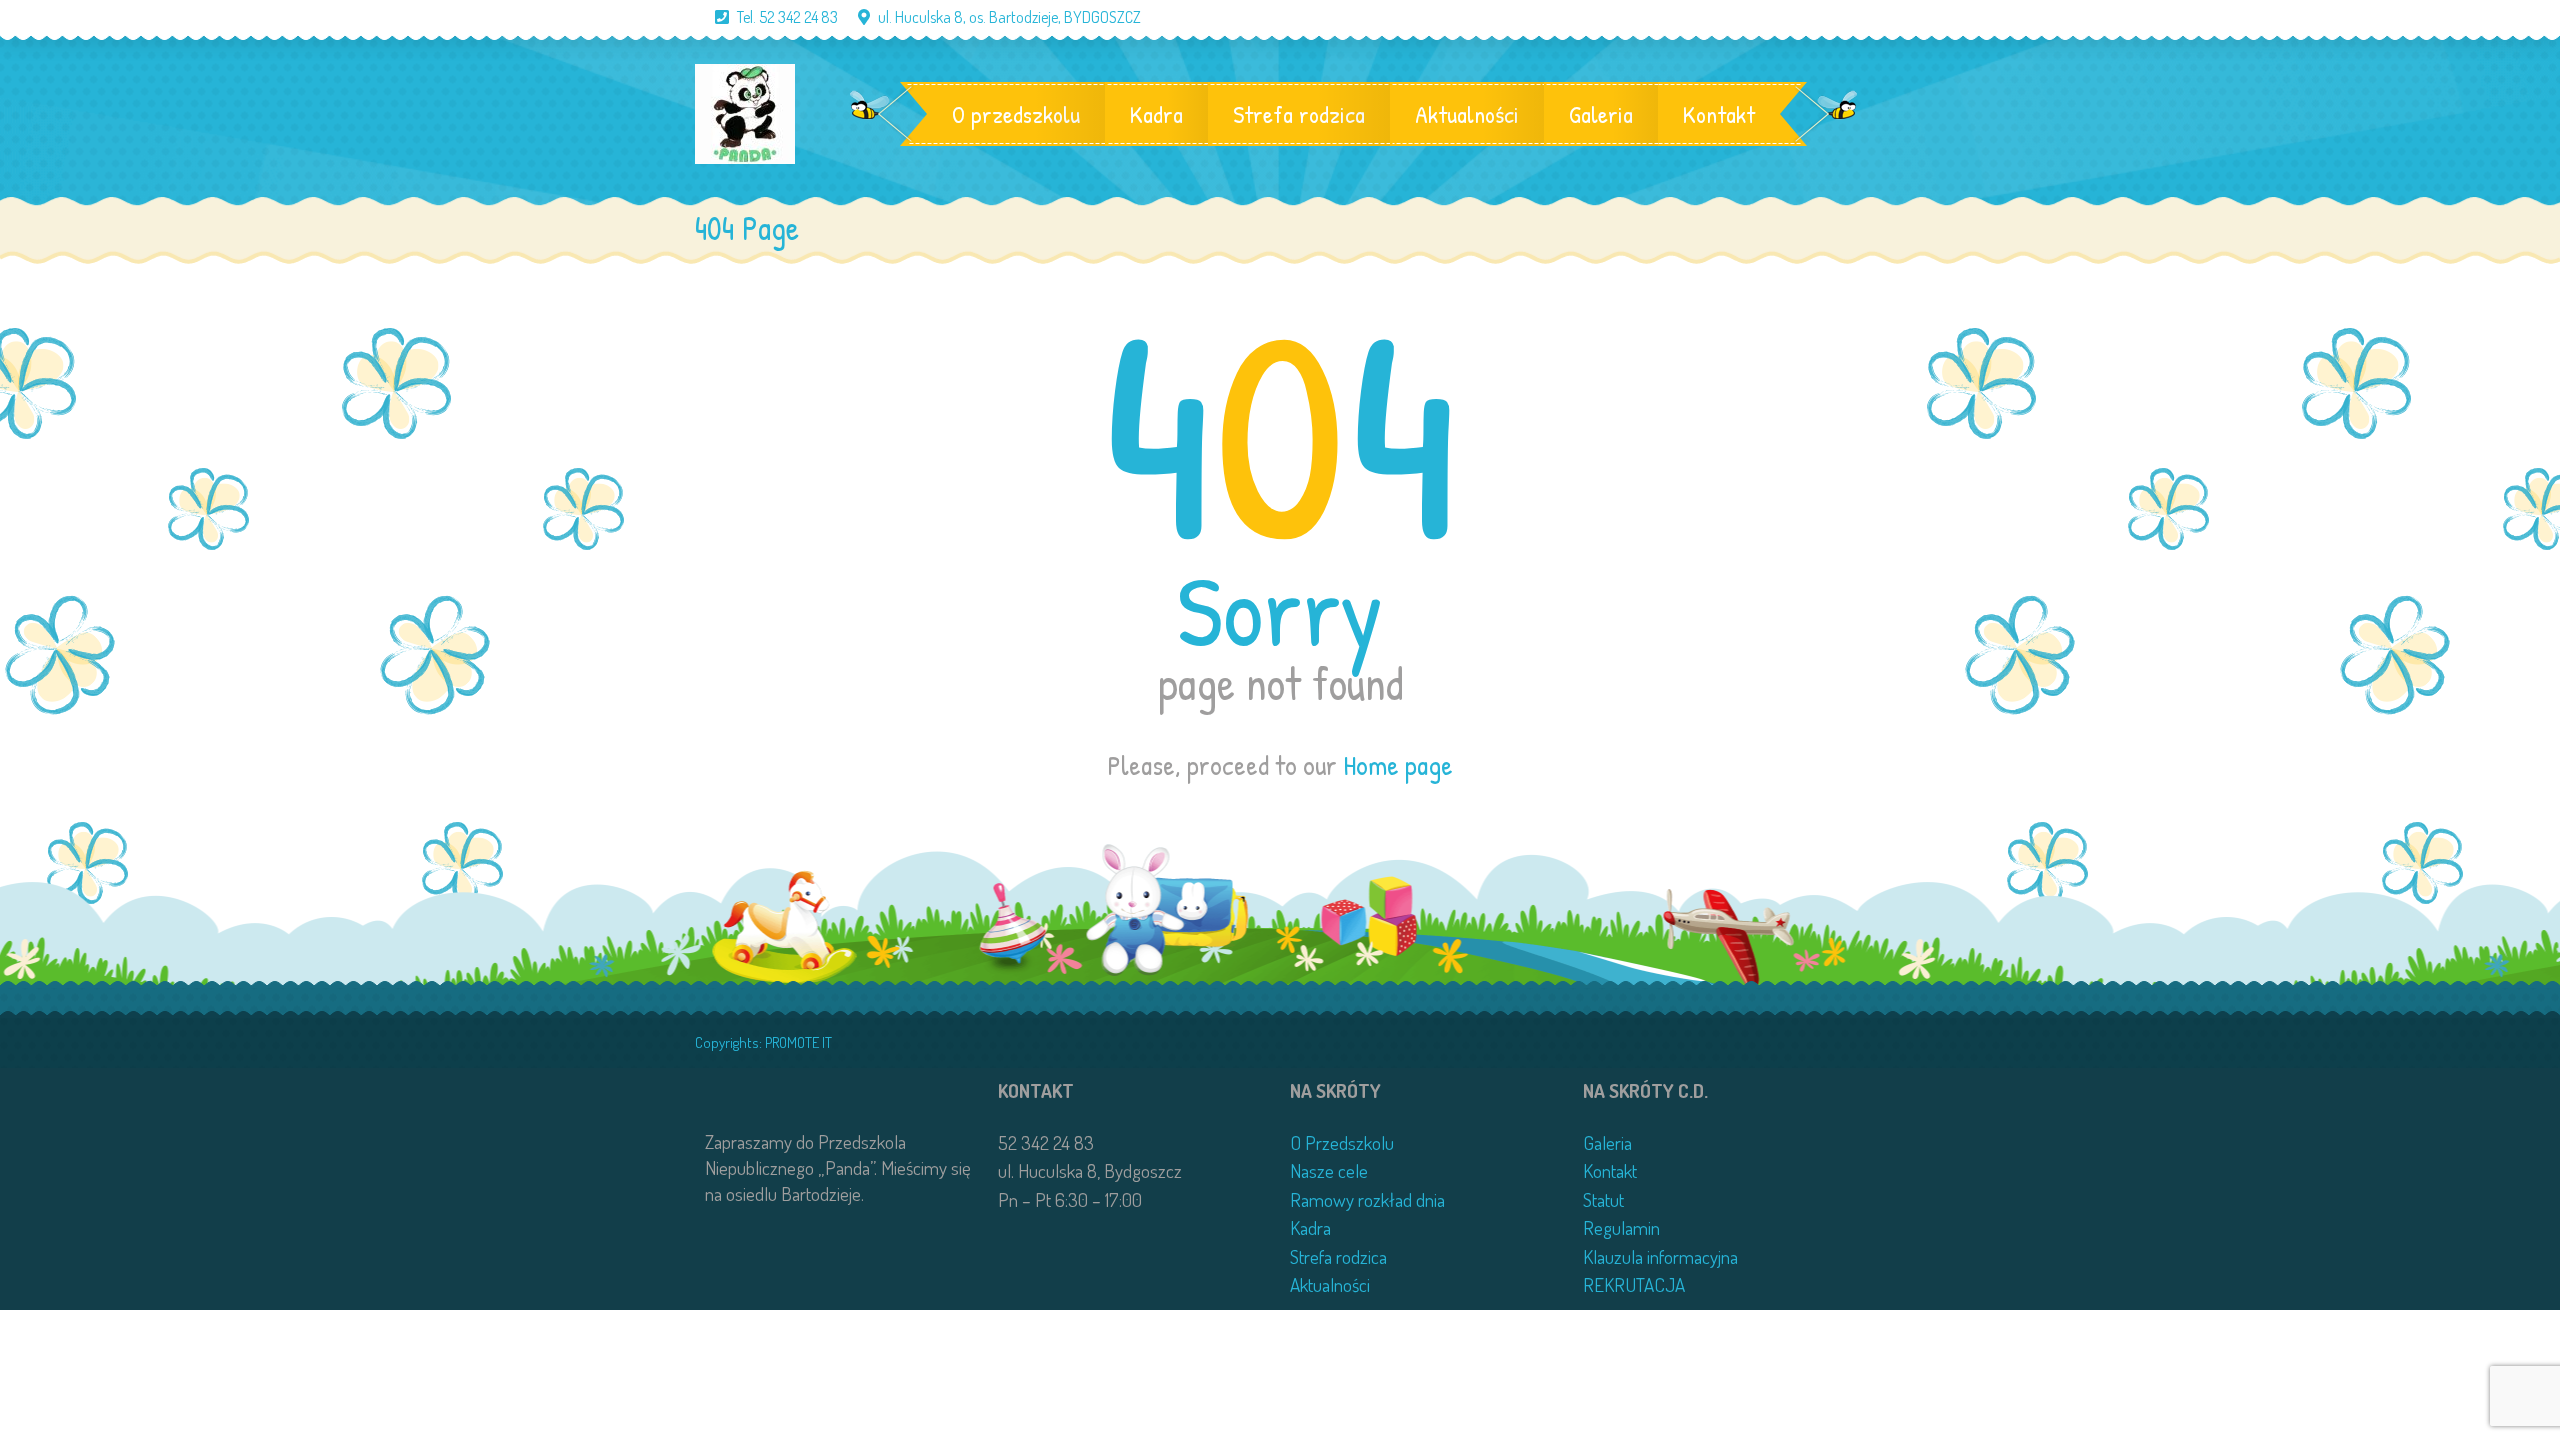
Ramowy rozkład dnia (1367, 1199)
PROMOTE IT (798, 1042)
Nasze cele (1329, 1170)
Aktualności (1467, 114)
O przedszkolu (1016, 114)
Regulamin (1621, 1227)
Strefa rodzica (1299, 114)
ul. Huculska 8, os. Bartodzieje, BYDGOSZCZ (1009, 17)
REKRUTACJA (1634, 1284)
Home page (1398, 765)
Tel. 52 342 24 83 (787, 17)
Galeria (1601, 114)
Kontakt (1719, 114)
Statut (1603, 1199)
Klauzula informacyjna (1660, 1256)
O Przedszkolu (1342, 1142)
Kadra (1156, 114)
